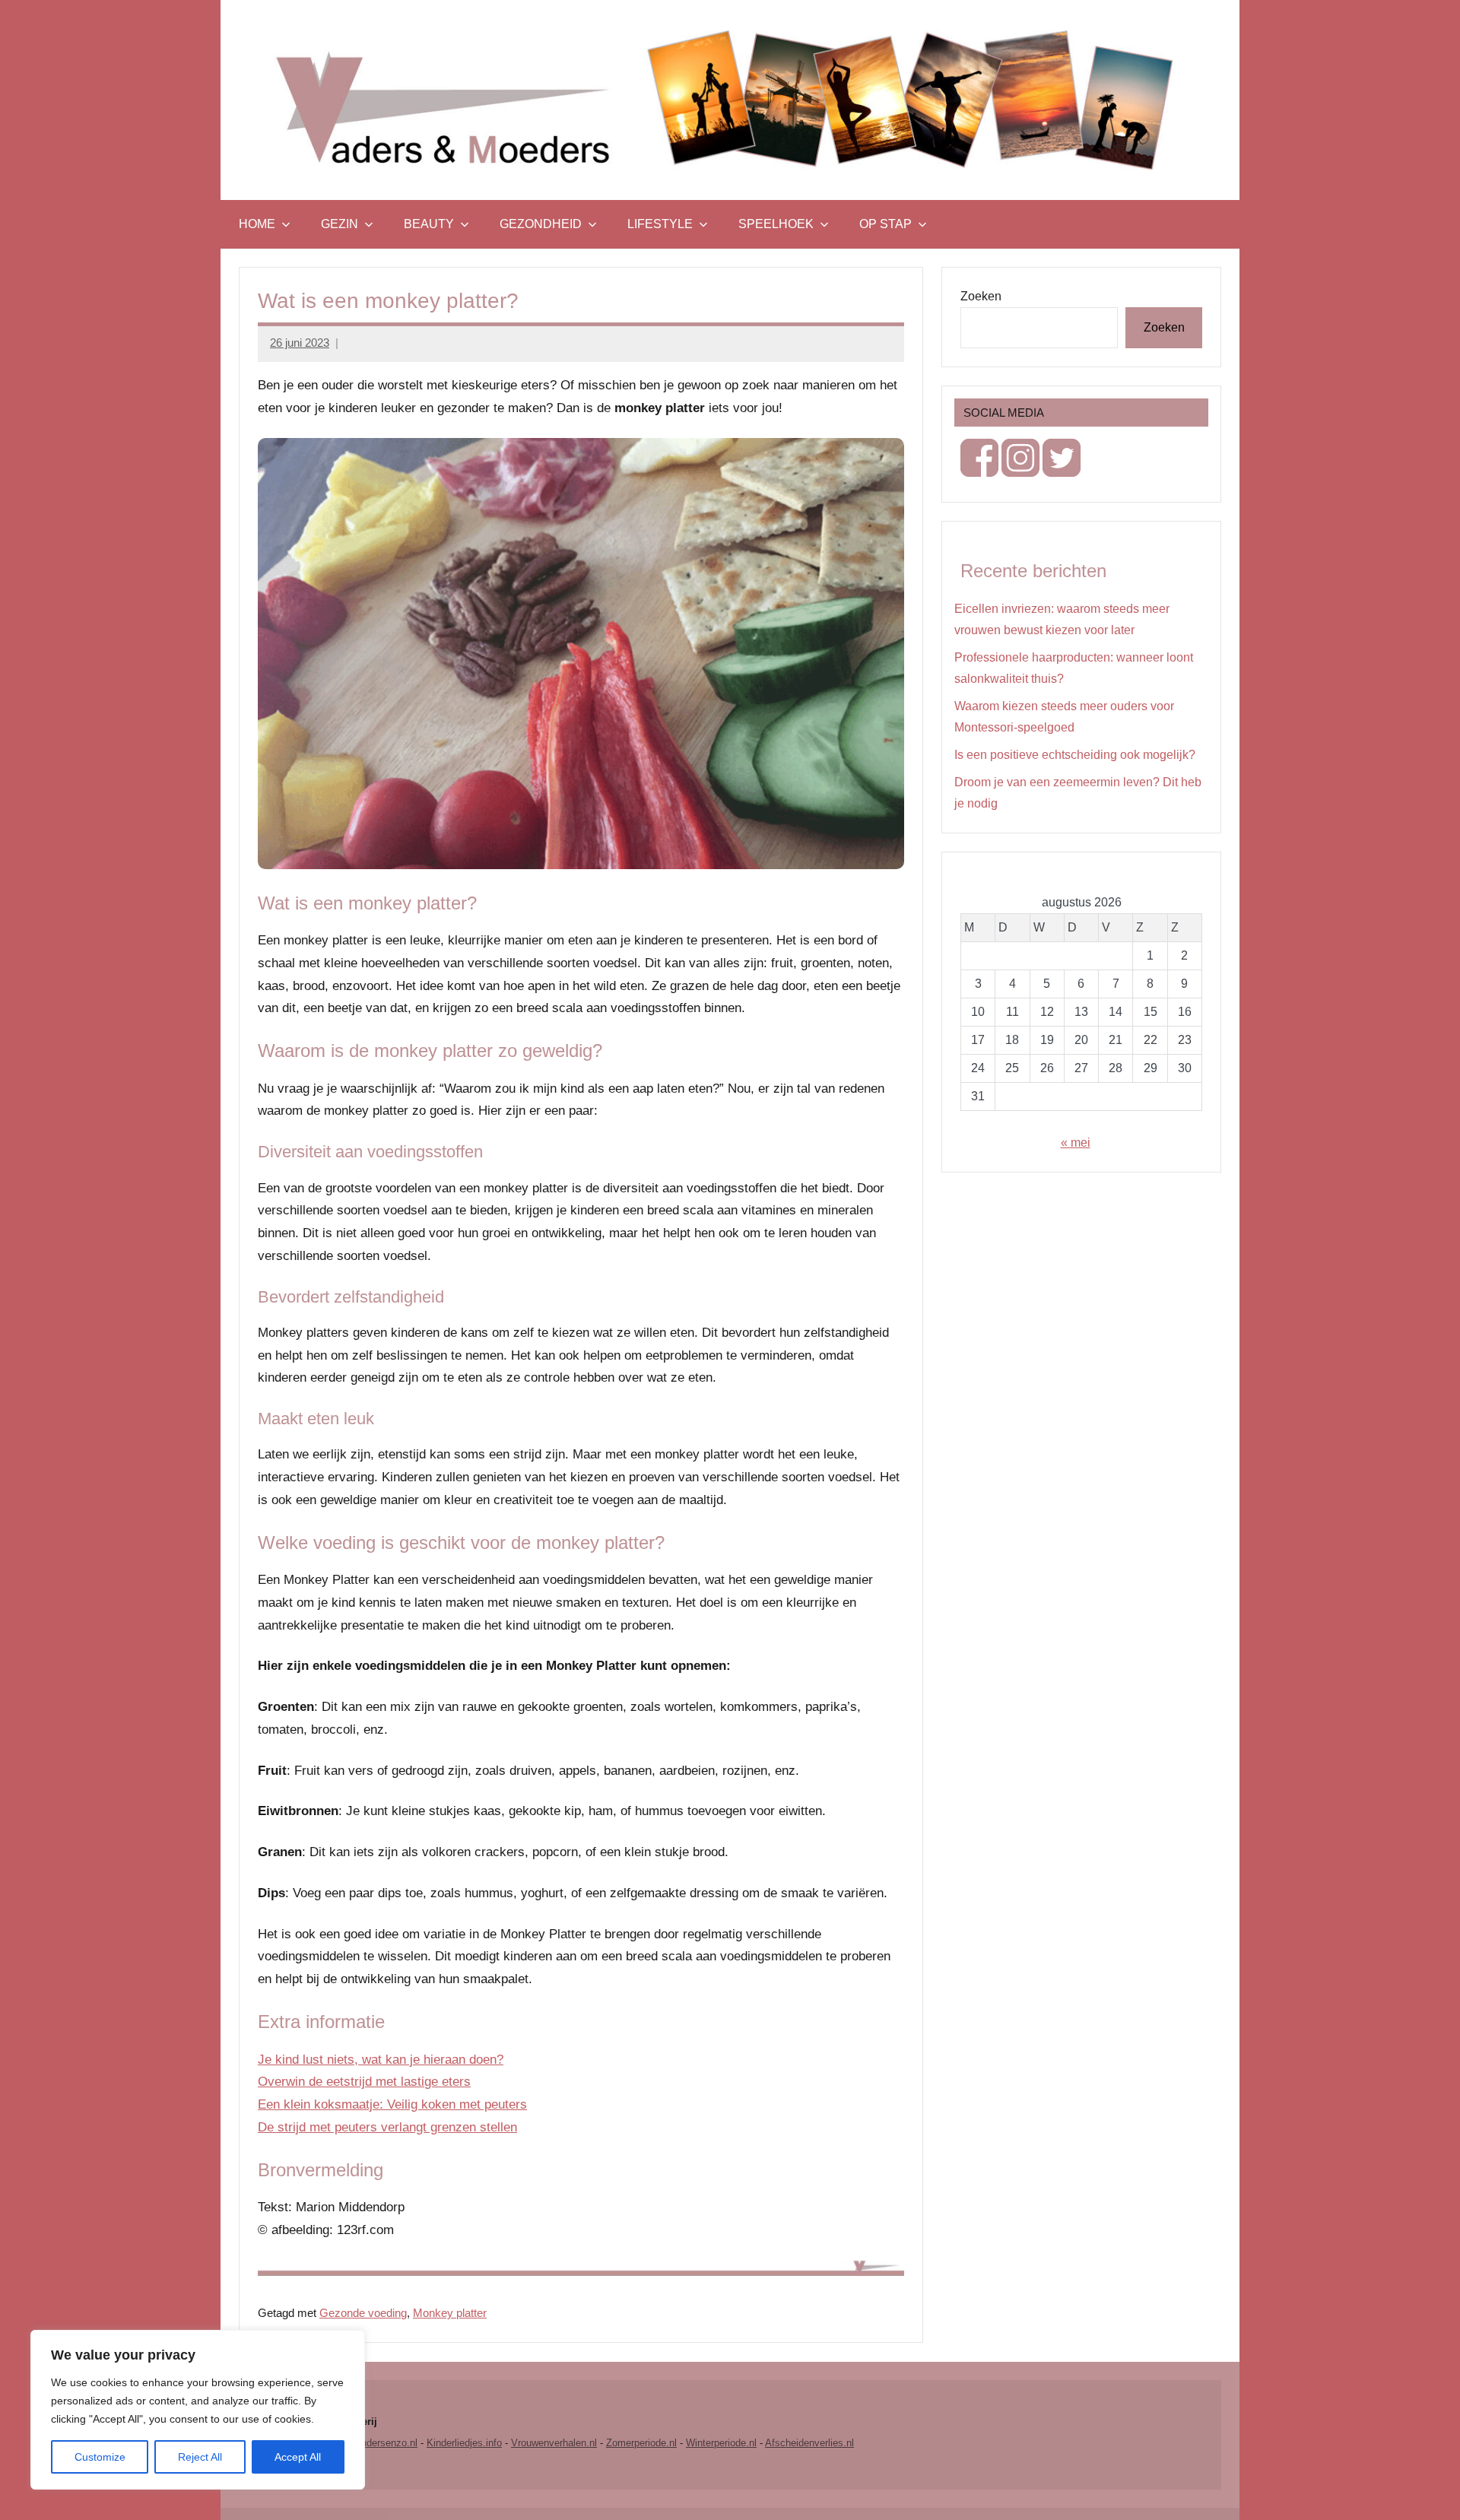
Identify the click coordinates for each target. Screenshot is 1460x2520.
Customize (100, 2457)
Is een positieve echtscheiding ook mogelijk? (1075, 755)
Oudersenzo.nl (386, 2443)
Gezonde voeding (363, 2313)
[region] (198, 2410)
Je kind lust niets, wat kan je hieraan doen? (381, 2060)
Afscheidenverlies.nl (809, 2443)
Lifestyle (660, 224)
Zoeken (981, 296)
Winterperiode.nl (721, 2443)
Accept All (298, 2457)
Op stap (886, 224)
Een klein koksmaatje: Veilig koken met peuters (392, 2104)
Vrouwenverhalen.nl (554, 2443)
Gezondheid (541, 224)
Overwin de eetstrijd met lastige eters (364, 2082)
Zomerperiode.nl (641, 2443)
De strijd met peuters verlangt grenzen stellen (387, 2127)
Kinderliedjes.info (464, 2443)
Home (257, 224)
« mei (1076, 1143)
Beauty (429, 224)
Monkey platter (450, 2313)
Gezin (340, 224)
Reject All (200, 2457)
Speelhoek (776, 224)
